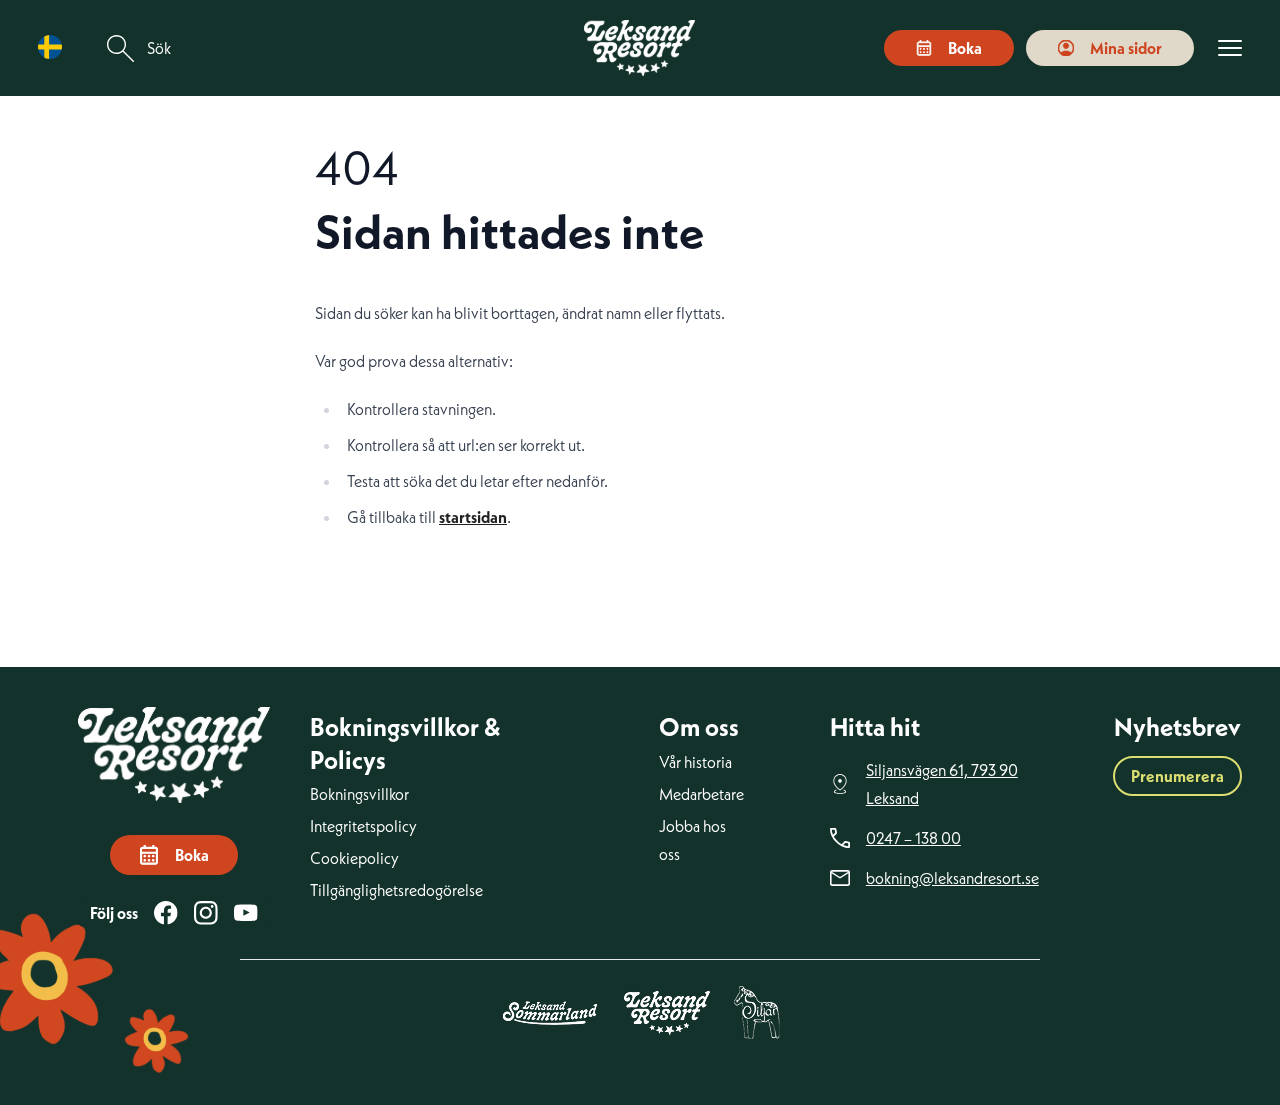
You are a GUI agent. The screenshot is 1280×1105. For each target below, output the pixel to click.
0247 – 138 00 (913, 838)
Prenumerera (1177, 776)
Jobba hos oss (692, 840)
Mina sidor (1126, 48)
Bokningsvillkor (359, 794)
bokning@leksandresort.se (952, 878)
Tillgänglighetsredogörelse (396, 890)
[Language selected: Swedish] (55, 47)
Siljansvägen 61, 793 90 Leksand (942, 784)
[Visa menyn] (1230, 48)
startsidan (473, 517)
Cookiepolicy (354, 858)
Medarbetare (701, 794)
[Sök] (121, 48)
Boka (965, 48)
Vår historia (695, 762)
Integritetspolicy (363, 826)
